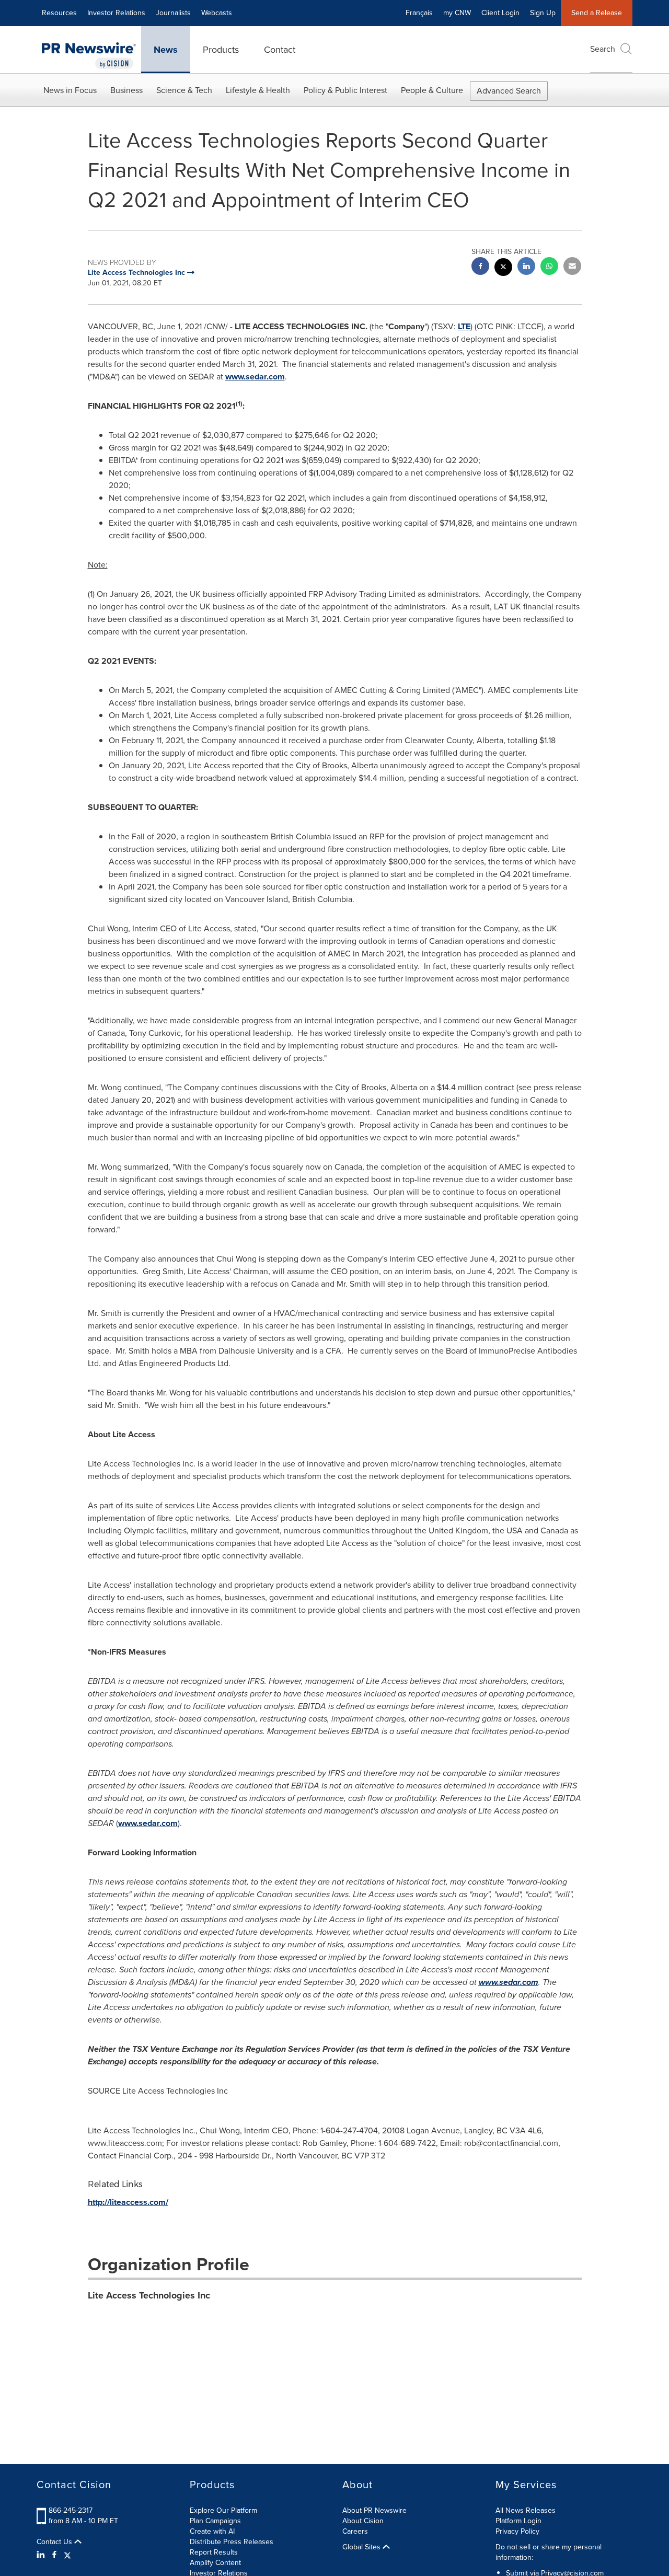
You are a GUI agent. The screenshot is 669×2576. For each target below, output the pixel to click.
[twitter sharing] (503, 268)
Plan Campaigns (215, 2521)
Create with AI (212, 2531)
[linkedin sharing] (526, 267)
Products (221, 50)
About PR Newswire (374, 2510)
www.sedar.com (255, 377)
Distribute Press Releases (232, 2542)
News (166, 50)
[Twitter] (67, 2555)
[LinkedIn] (42, 2555)
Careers (355, 2531)
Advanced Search (509, 91)
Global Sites (362, 2547)
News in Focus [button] (70, 90)
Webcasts (217, 13)
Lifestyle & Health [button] (258, 90)
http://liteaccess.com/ (128, 2202)
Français (419, 13)
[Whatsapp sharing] (549, 267)
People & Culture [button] (432, 90)
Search (603, 49)
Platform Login (518, 2521)
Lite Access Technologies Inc (149, 2295)
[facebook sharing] (480, 267)
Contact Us (55, 2542)
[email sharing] (572, 267)
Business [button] (126, 90)
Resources (59, 13)
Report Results (214, 2552)
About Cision (363, 2521)
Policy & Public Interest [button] (345, 90)
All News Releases (526, 2510)
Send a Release (597, 13)
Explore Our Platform (223, 2510)
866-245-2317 (71, 2510)
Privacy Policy (517, 2531)
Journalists (173, 13)
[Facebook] (54, 2555)
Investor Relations (116, 13)
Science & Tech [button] (184, 90)
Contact (280, 50)
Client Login (500, 13)
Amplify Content (215, 2563)
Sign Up (543, 13)
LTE (464, 326)
